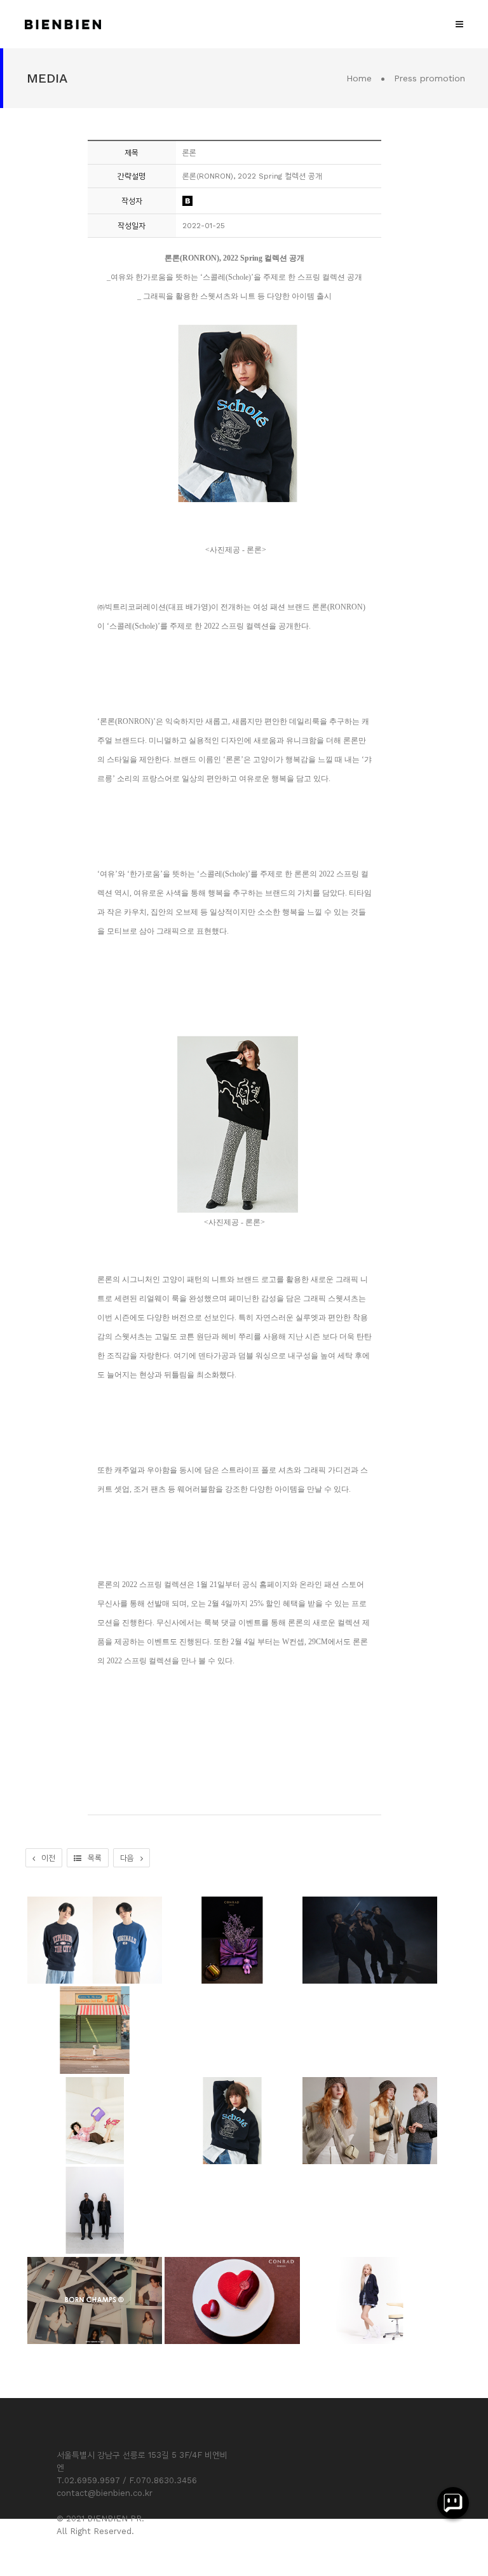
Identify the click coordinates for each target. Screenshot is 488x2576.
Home (359, 78)
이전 (48, 1858)
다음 (127, 1858)
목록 (95, 1858)
